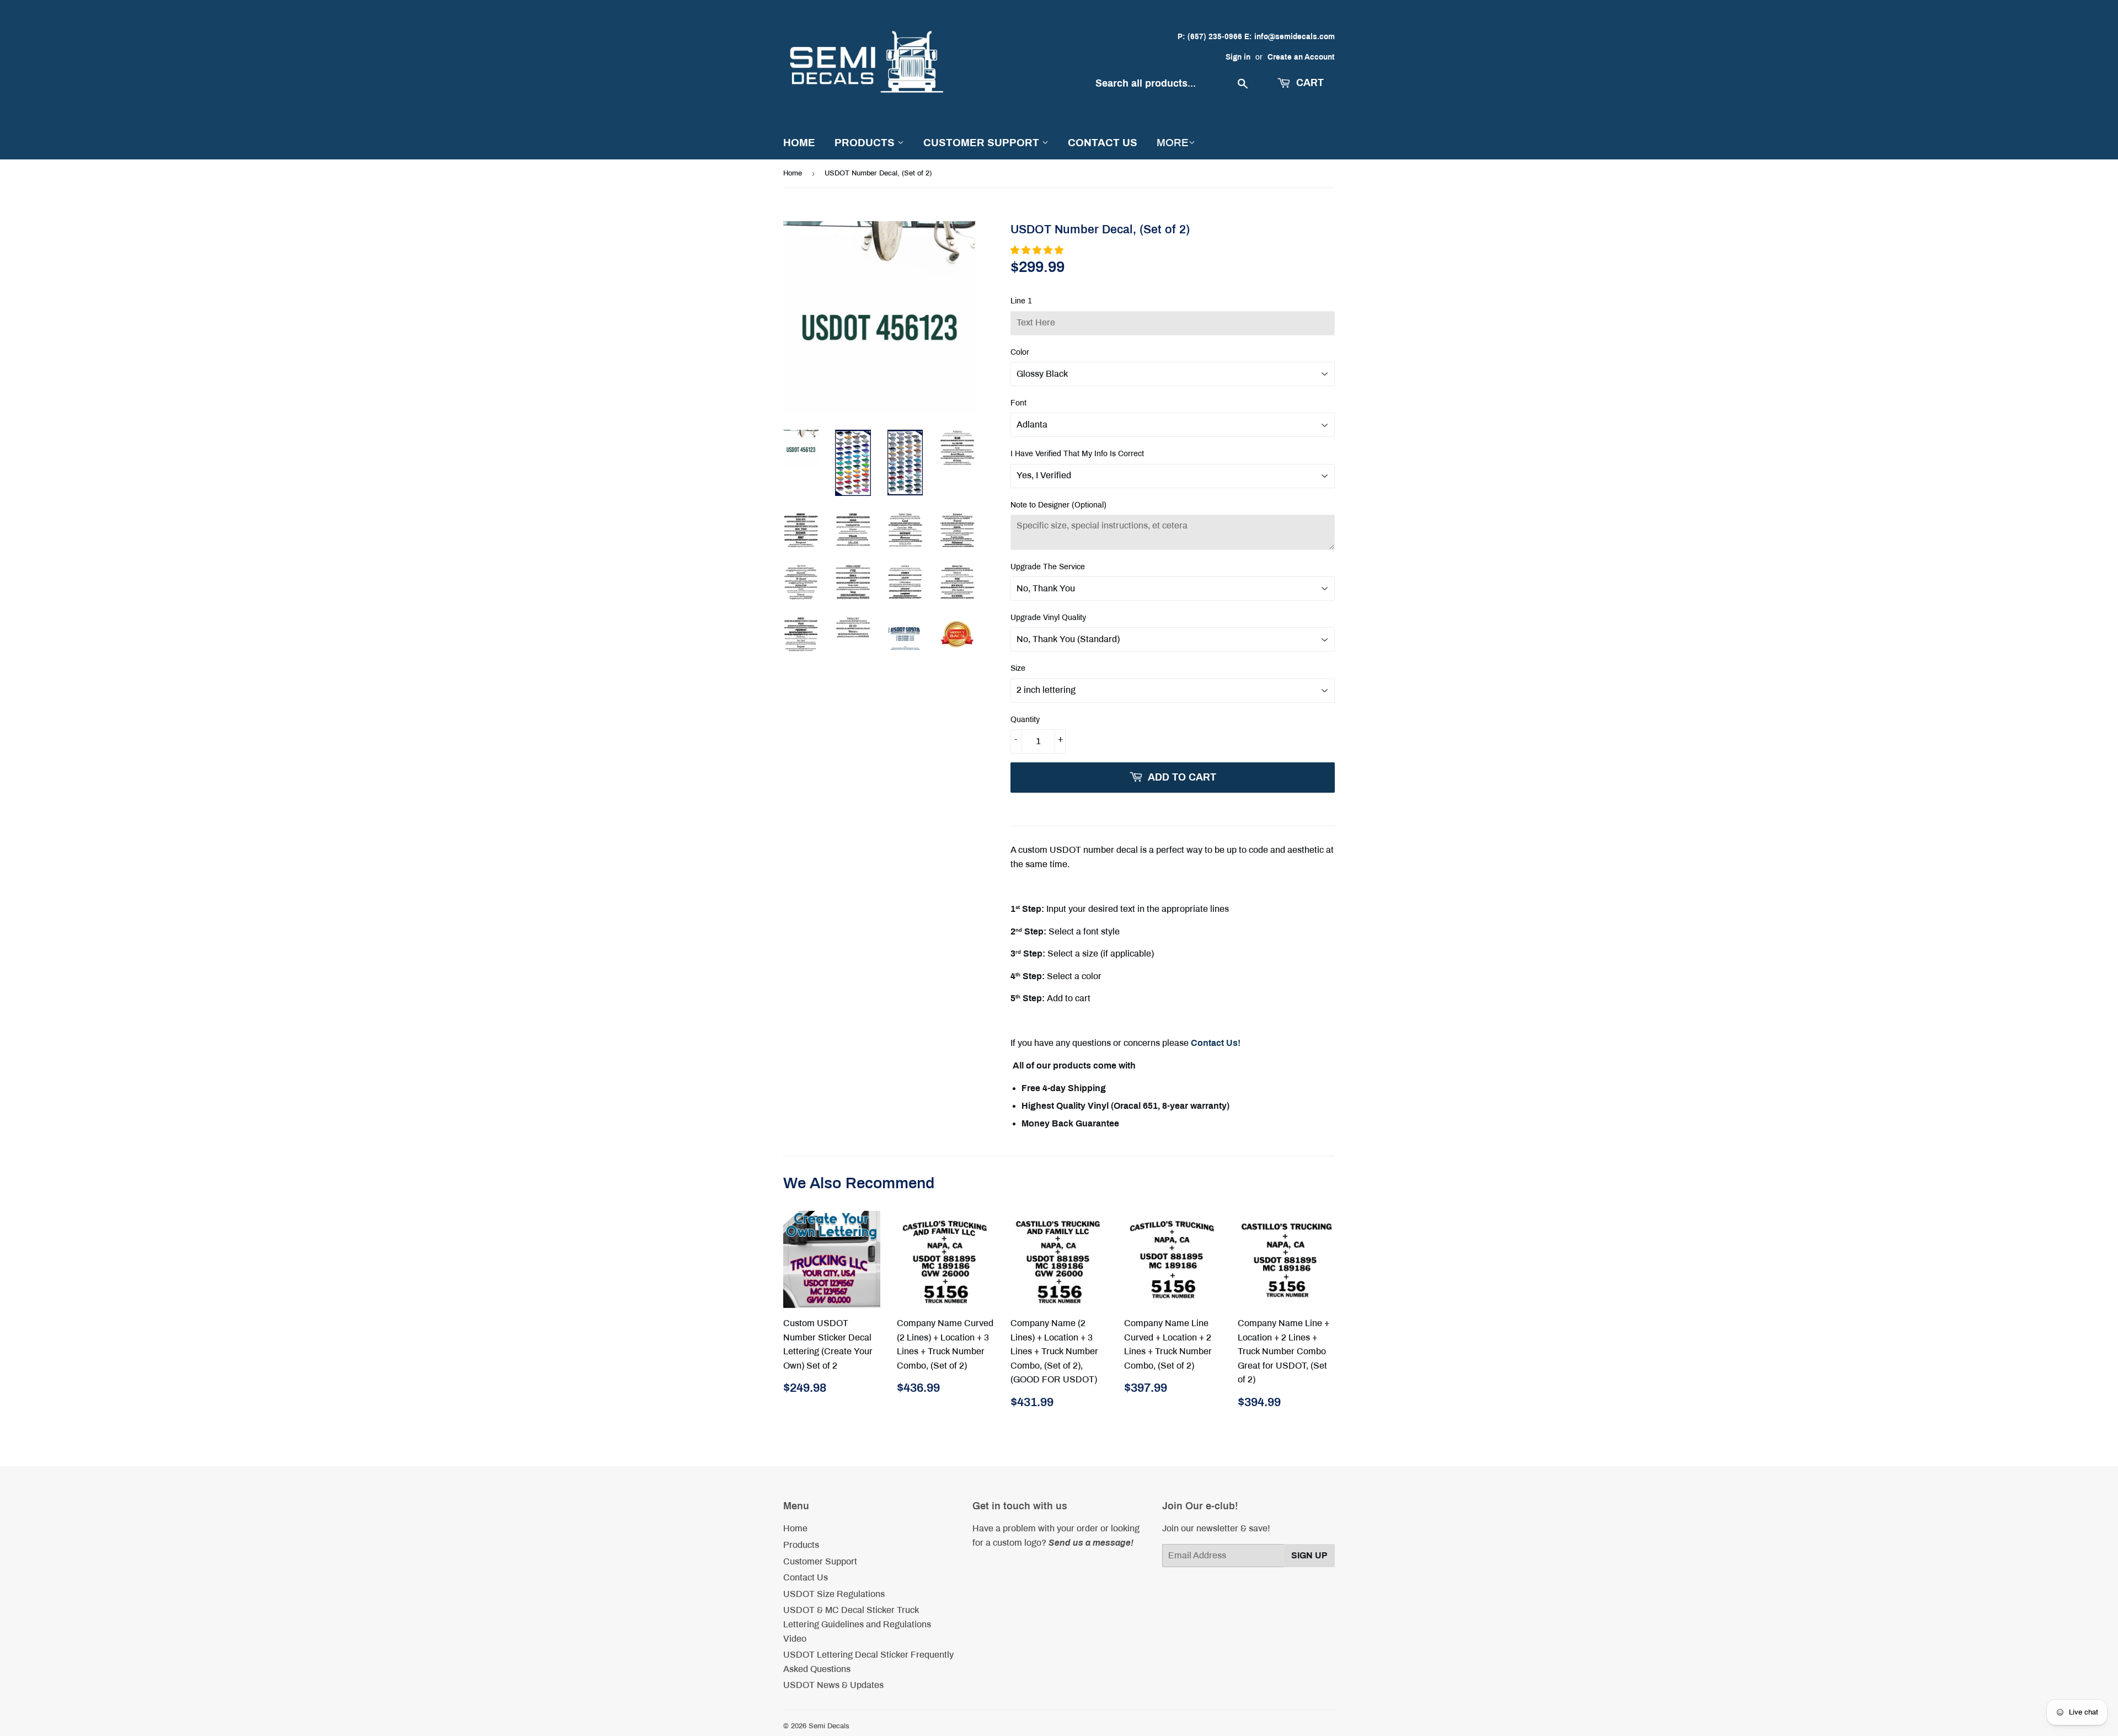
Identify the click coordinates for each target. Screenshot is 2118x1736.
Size (1018, 668)
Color (1020, 352)
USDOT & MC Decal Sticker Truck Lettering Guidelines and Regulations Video (857, 1624)
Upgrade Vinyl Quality (1048, 618)
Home (799, 143)
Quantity (1025, 720)
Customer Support (983, 143)
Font (1018, 403)
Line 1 (1021, 301)
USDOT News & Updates (833, 1685)
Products (866, 143)
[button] (1038, 250)
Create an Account (1301, 57)
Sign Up (1309, 1555)
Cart (1309, 83)
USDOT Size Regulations (834, 1594)
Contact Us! (1216, 1043)
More (1173, 143)
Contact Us (1103, 143)
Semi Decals (829, 1726)
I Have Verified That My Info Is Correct (1077, 454)
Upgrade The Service (1048, 567)
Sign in (1238, 57)
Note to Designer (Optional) (1058, 505)
